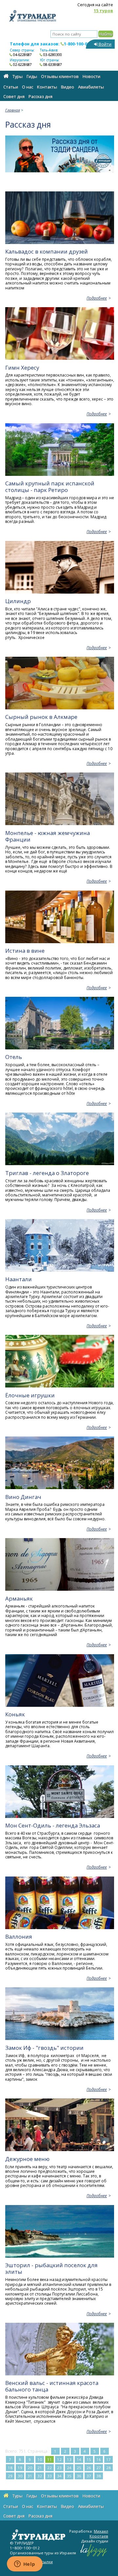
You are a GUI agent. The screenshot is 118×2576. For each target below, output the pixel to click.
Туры (18, 76)
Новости (91, 76)
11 (49, 2459)
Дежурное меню (27, 2159)
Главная (13, 110)
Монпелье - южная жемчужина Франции (48, 836)
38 (99, 2476)
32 (40, 2476)
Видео (68, 87)
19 (20, 2468)
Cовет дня (14, 96)
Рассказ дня (40, 96)
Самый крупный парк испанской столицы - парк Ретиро (50, 487)
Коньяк (15, 1714)
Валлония (19, 1937)
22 (49, 2468)
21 (40, 2468)
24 (69, 2468)
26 (89, 2468)
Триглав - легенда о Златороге (47, 1173)
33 (49, 2476)
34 (59, 2476)
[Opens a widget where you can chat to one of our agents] (25, 2564)
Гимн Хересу (22, 368)
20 (30, 2468)
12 (59, 2459)
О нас (28, 87)
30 (20, 2476)
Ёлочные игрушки (30, 1395)
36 (79, 2476)
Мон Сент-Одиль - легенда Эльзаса (53, 1825)
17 (108, 2459)
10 (40, 2459)
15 (89, 2459)
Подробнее (97, 298)
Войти (105, 44)
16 (99, 2459)
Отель (14, 1057)
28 (108, 2468)
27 (99, 2468)
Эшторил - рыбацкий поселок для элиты (51, 2268)
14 (79, 2459)
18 (10, 2468)
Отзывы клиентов (60, 76)
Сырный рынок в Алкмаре (41, 717)
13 (69, 2459)
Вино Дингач (23, 1497)
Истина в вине (25, 951)
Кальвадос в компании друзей (47, 251)
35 (69, 2476)
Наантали (19, 1279)
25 (79, 2468)
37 (89, 2476)
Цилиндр (18, 601)
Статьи (11, 87)
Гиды (32, 76)
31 (30, 2476)
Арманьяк (19, 1598)
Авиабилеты (91, 87)
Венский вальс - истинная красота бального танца (52, 2386)
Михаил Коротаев (99, 2534)
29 (10, 2476)
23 (59, 2468)
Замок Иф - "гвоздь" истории (44, 2048)
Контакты (47, 87)
